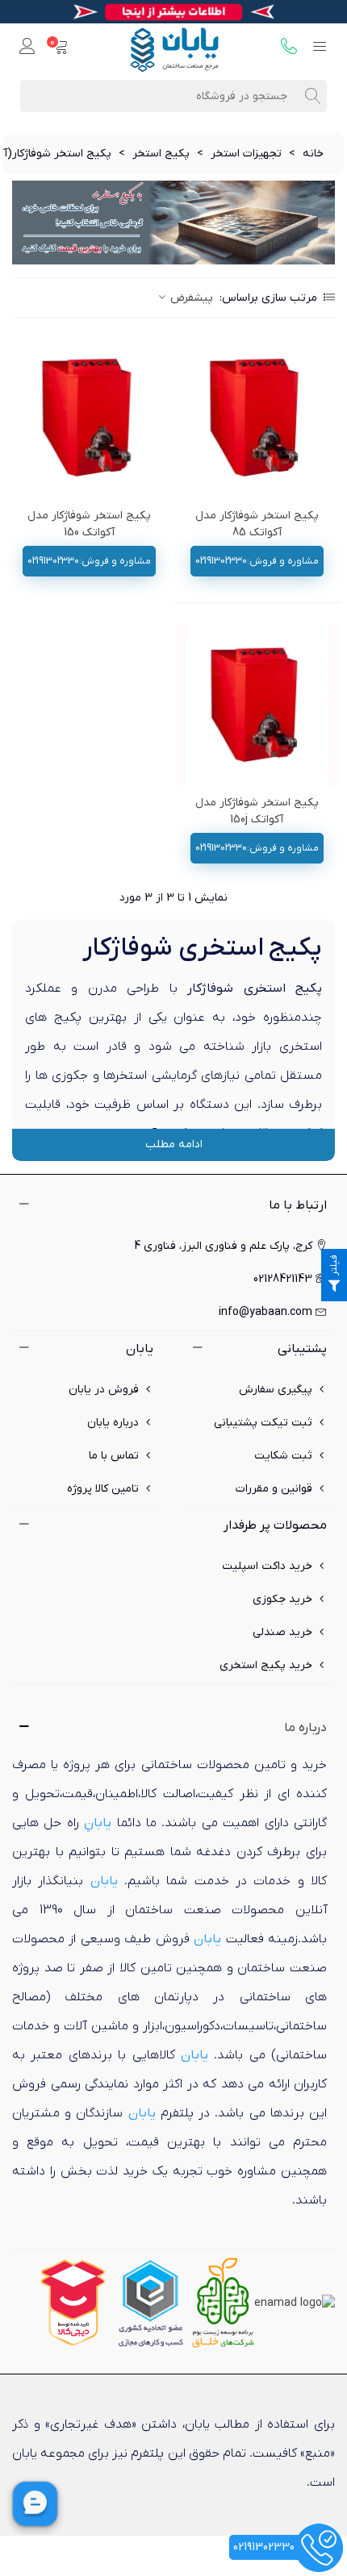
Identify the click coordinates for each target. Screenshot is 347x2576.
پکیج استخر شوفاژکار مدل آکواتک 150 (89, 524)
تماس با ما (114, 1456)
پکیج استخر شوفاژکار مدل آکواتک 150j (257, 811)
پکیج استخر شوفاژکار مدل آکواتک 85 (257, 524)
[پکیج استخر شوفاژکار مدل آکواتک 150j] (257, 705)
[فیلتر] (334, 1288)
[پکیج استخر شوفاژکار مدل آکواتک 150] (90, 417)
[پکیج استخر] (173, 223)
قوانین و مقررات (274, 1489)
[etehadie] (151, 2302)
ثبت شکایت (283, 1456)
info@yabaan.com (265, 1312)
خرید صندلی (282, 1632)
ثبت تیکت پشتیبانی (263, 1423)
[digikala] (73, 2302)
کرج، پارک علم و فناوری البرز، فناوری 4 (223, 1246)
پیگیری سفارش (276, 1390)
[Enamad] (295, 2302)
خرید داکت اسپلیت (267, 1566)
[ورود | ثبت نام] (27, 48)
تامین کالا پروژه (103, 1489)
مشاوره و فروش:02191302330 (257, 561)
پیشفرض (190, 298)
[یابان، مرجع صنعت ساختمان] (174, 48)
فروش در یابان (104, 1390)
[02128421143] (289, 48)
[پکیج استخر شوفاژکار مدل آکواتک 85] (257, 417)
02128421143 (283, 1279)
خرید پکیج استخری (266, 1665)
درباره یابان (113, 1423)
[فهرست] (320, 48)
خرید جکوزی (282, 1599)
